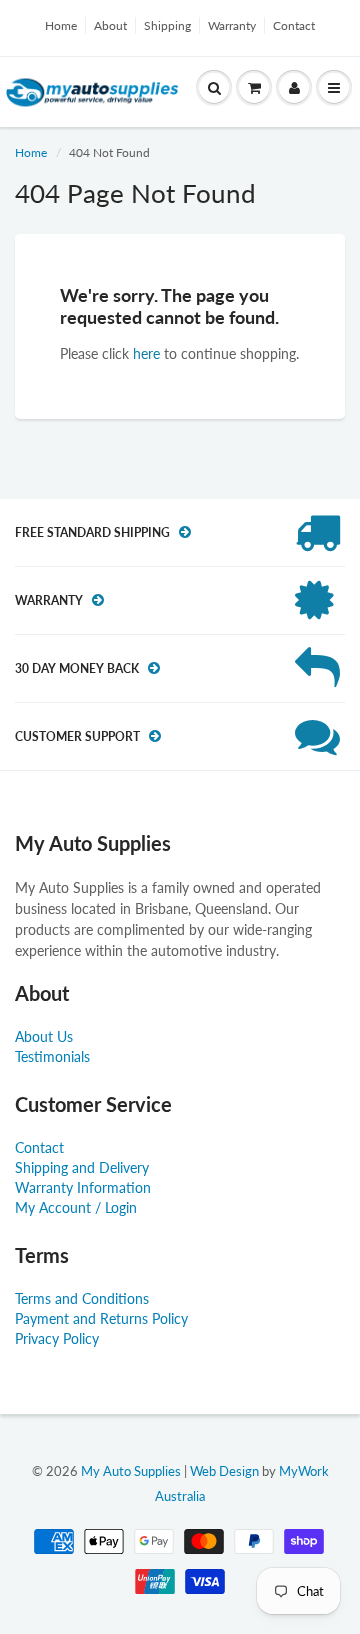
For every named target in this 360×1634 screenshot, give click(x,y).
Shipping (167, 25)
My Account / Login (76, 1207)
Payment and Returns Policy (101, 1318)
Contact (294, 25)
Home (61, 25)
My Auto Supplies (131, 1471)
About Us (44, 1036)
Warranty (232, 25)
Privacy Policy (57, 1338)
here (146, 353)
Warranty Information (83, 1187)
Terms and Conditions (82, 1298)
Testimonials (52, 1056)
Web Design (224, 1471)
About (110, 25)
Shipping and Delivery (82, 1167)
